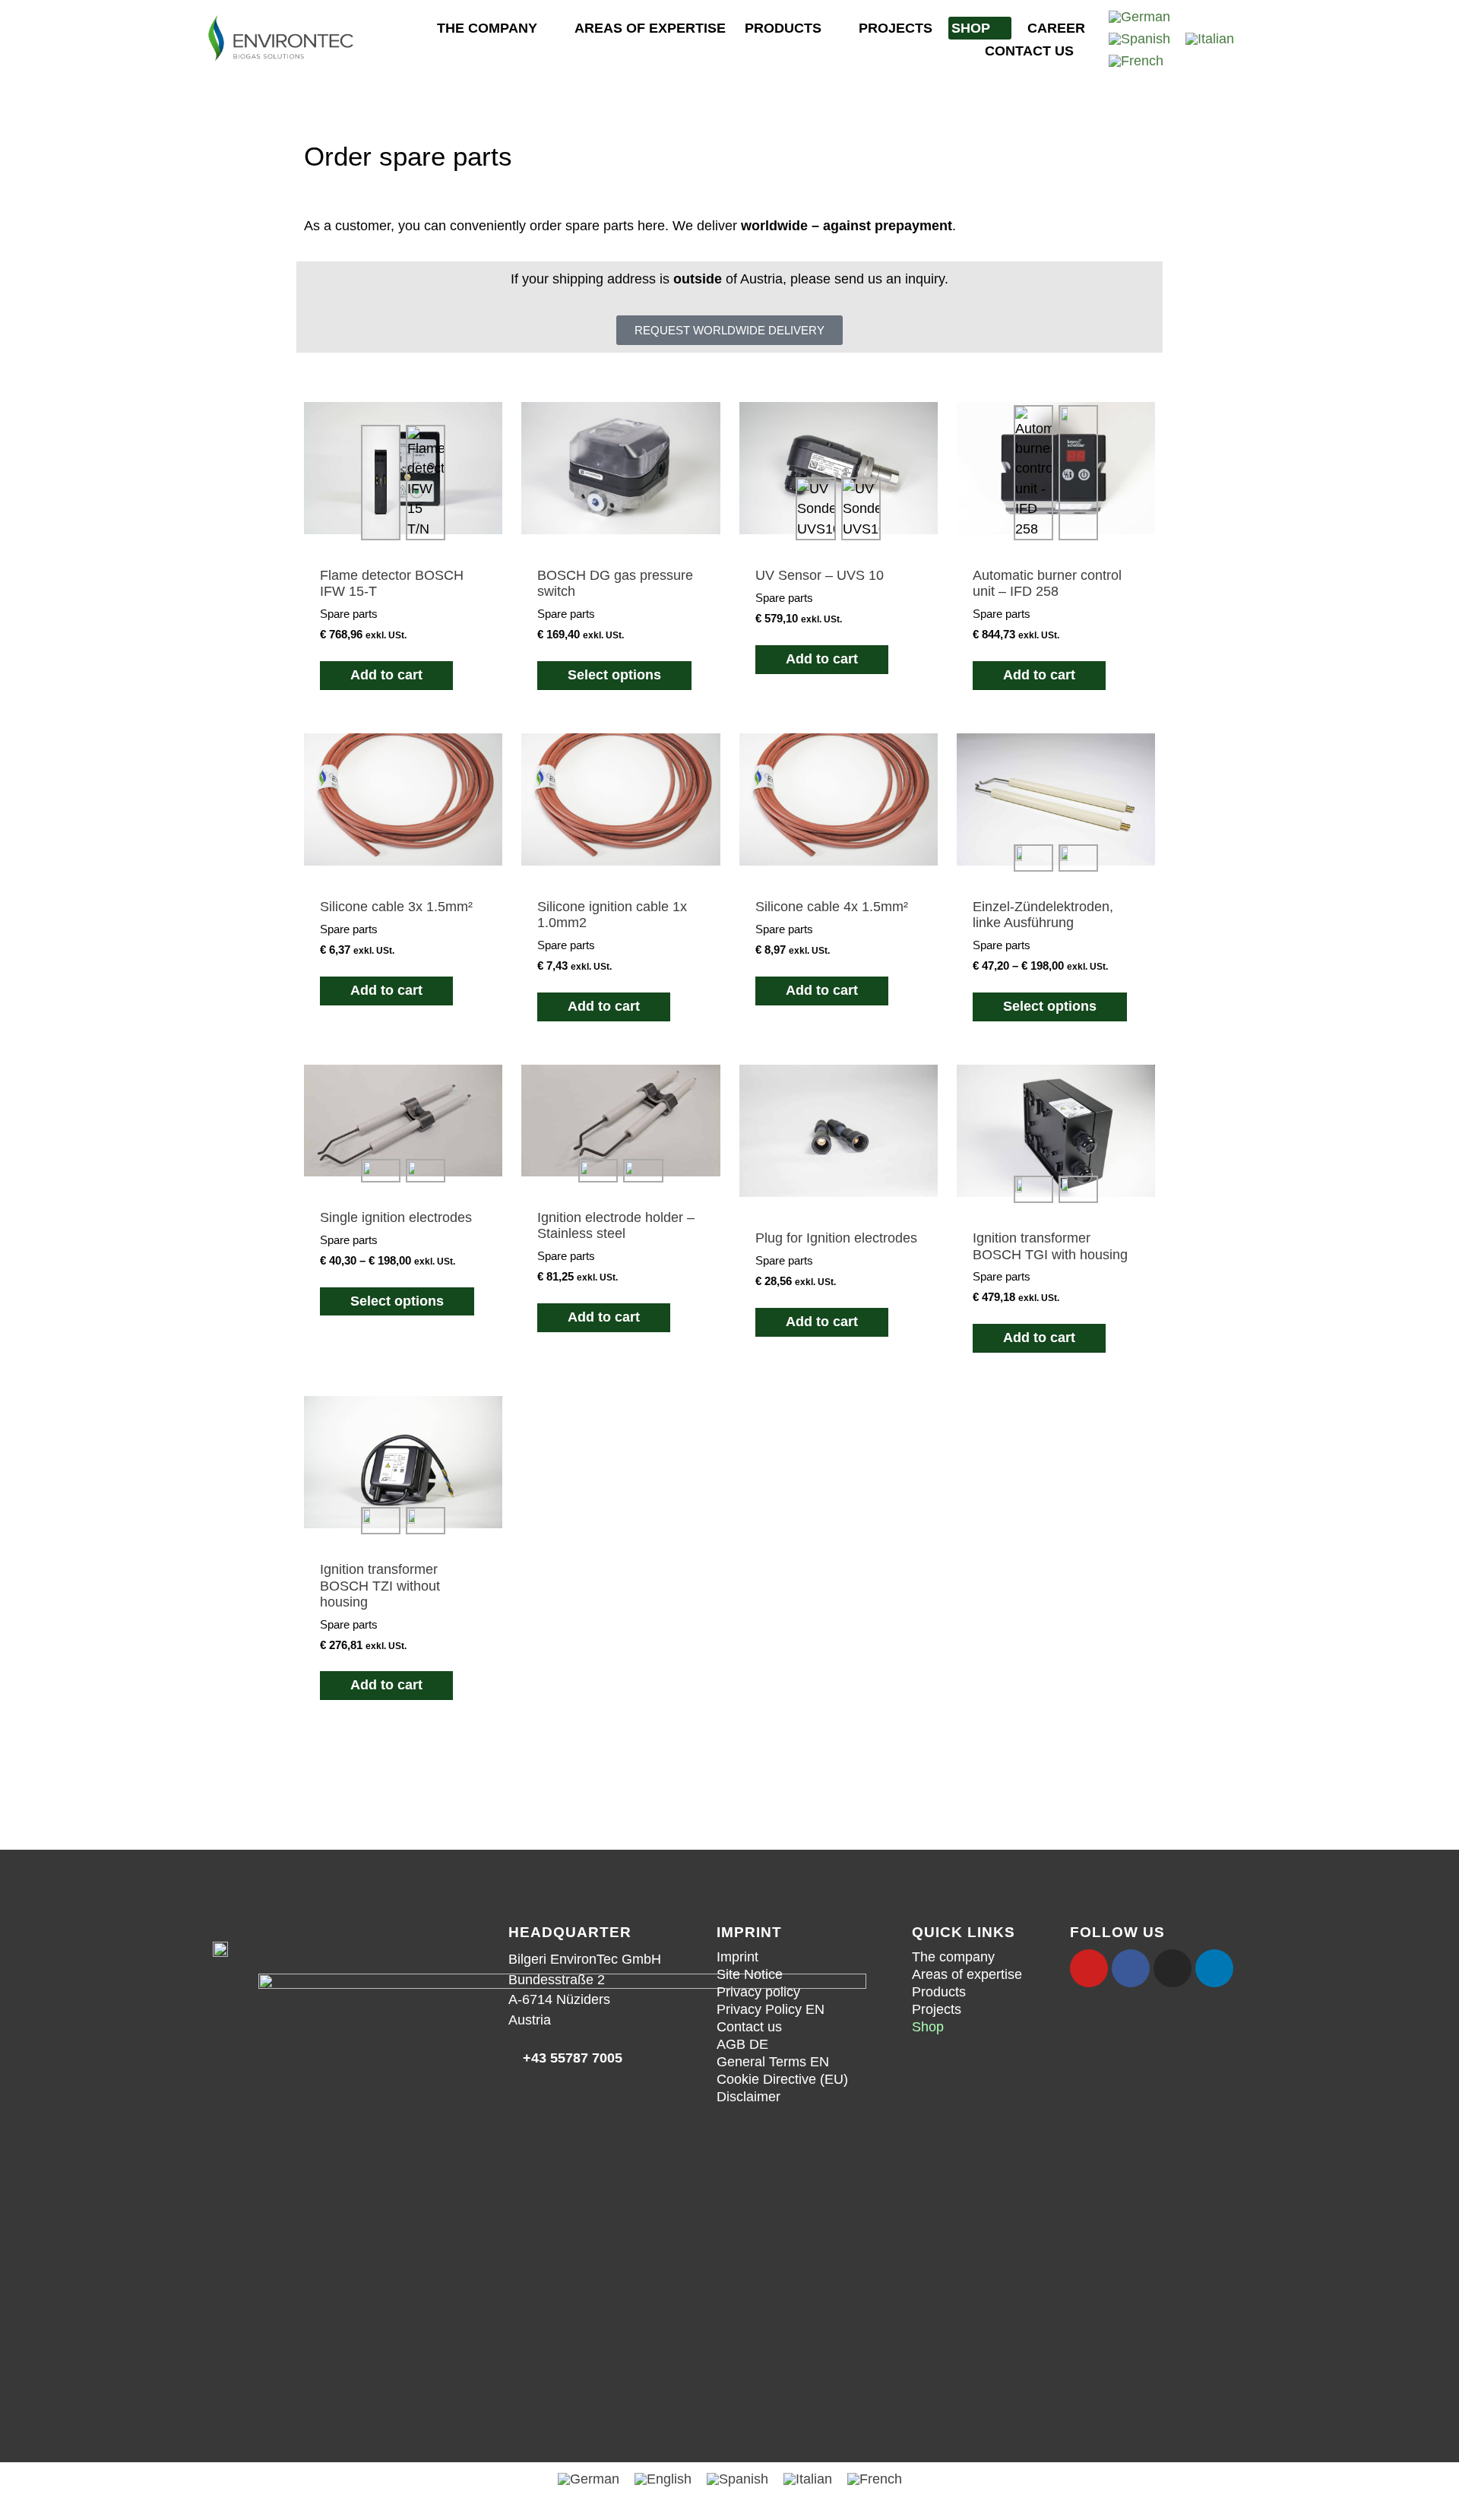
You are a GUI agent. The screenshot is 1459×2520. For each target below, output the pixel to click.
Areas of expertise (650, 28)
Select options (614, 675)
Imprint (737, 1957)
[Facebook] (1131, 1968)
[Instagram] (1173, 1968)
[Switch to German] (1139, 17)
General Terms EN (773, 2062)
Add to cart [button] (386, 675)
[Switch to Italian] (1210, 39)
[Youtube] (1089, 1968)
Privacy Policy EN (771, 2009)
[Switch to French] (1136, 61)
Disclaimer (748, 2097)
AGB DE (742, 2044)
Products (783, 28)
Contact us (1029, 51)
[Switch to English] (663, 2479)
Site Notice (750, 1974)
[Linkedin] (1214, 1968)
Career (1056, 28)
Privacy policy (758, 1992)
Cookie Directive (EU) (782, 2079)
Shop (971, 28)
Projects (896, 28)
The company (487, 28)
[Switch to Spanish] (1139, 39)
